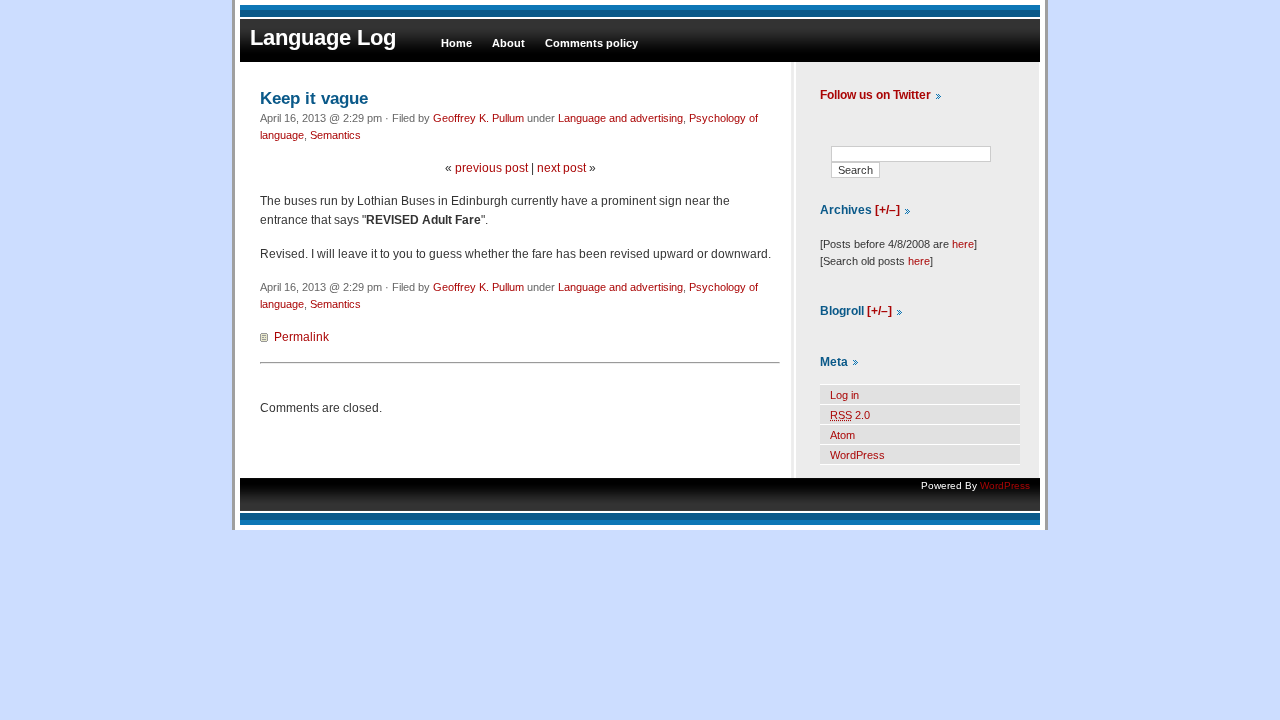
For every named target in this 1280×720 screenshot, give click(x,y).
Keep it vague (314, 98)
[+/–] (887, 210)
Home (456, 43)
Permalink (301, 337)
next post (561, 168)
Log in (844, 395)
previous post (491, 168)
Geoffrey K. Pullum (478, 118)
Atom (842, 435)
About (508, 43)
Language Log (323, 37)
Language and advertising (620, 118)
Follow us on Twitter (875, 95)
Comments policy (591, 43)
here (963, 244)
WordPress (857, 455)
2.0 (850, 415)
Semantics (335, 135)
